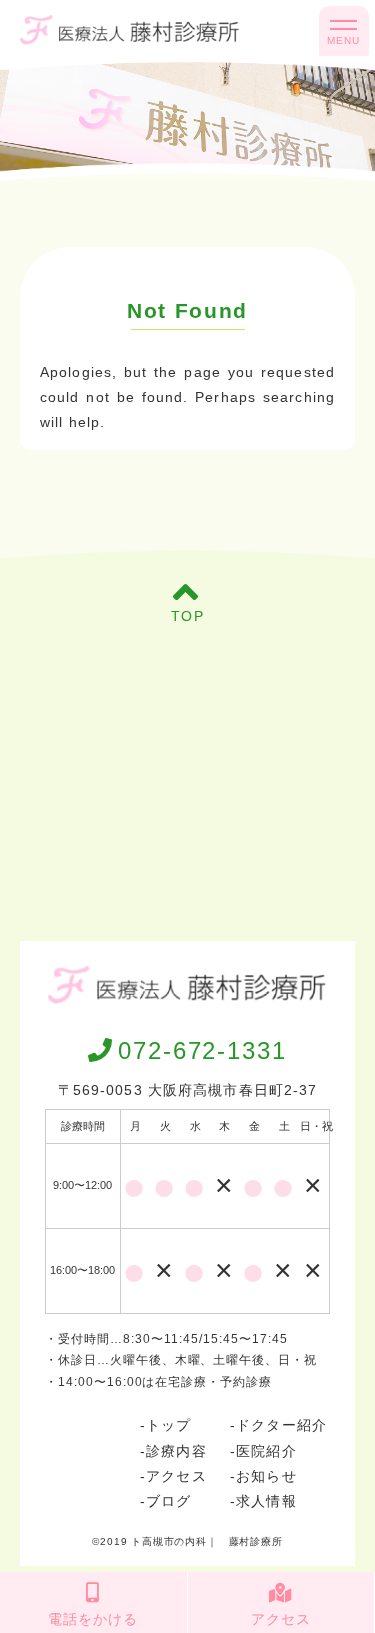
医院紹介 (266, 1451)
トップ (168, 1425)
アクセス (176, 1476)
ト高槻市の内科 (169, 1541)
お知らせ (266, 1476)
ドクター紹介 (281, 1425)
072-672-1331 (202, 1050)
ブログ (168, 1501)
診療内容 (176, 1451)
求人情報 (266, 1501)
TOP (187, 616)
